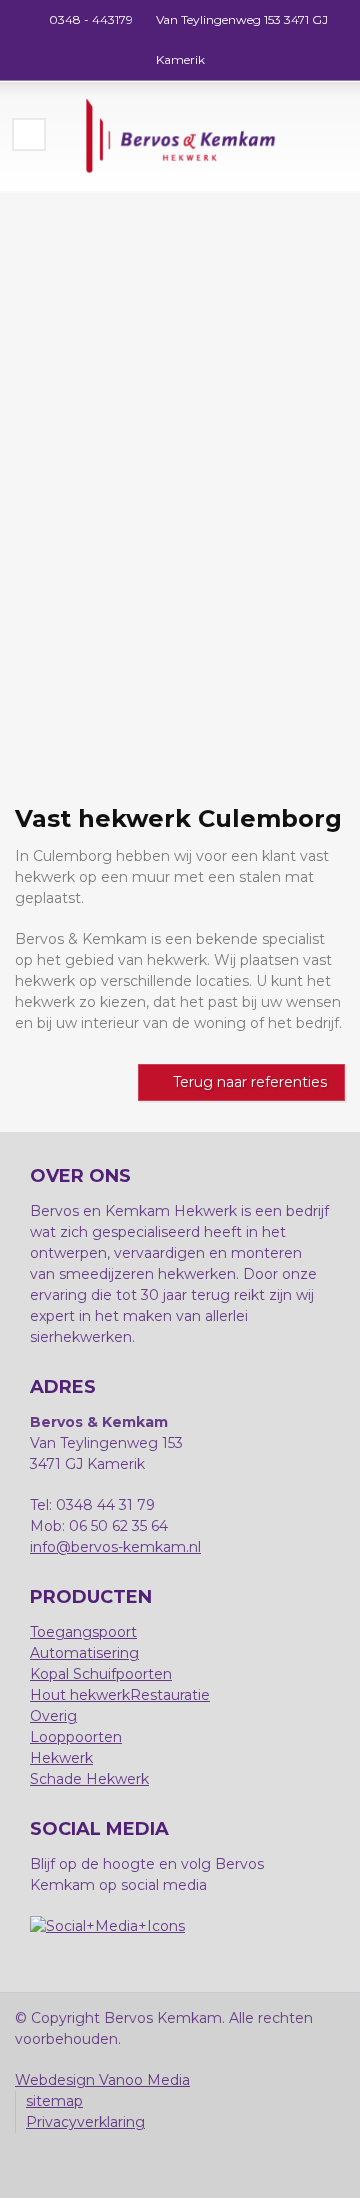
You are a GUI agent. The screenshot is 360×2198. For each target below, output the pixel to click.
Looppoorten (76, 1737)
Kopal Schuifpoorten (101, 1674)
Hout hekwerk (80, 1695)
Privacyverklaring (85, 2122)
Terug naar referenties (250, 1082)
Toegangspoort (83, 1632)
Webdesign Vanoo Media (102, 2080)
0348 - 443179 (91, 19)
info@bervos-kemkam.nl (115, 1547)
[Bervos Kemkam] (180, 136)
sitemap (54, 2101)
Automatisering (84, 1653)
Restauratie (170, 1695)
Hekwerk (61, 1758)
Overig (53, 1716)
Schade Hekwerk (89, 1779)
